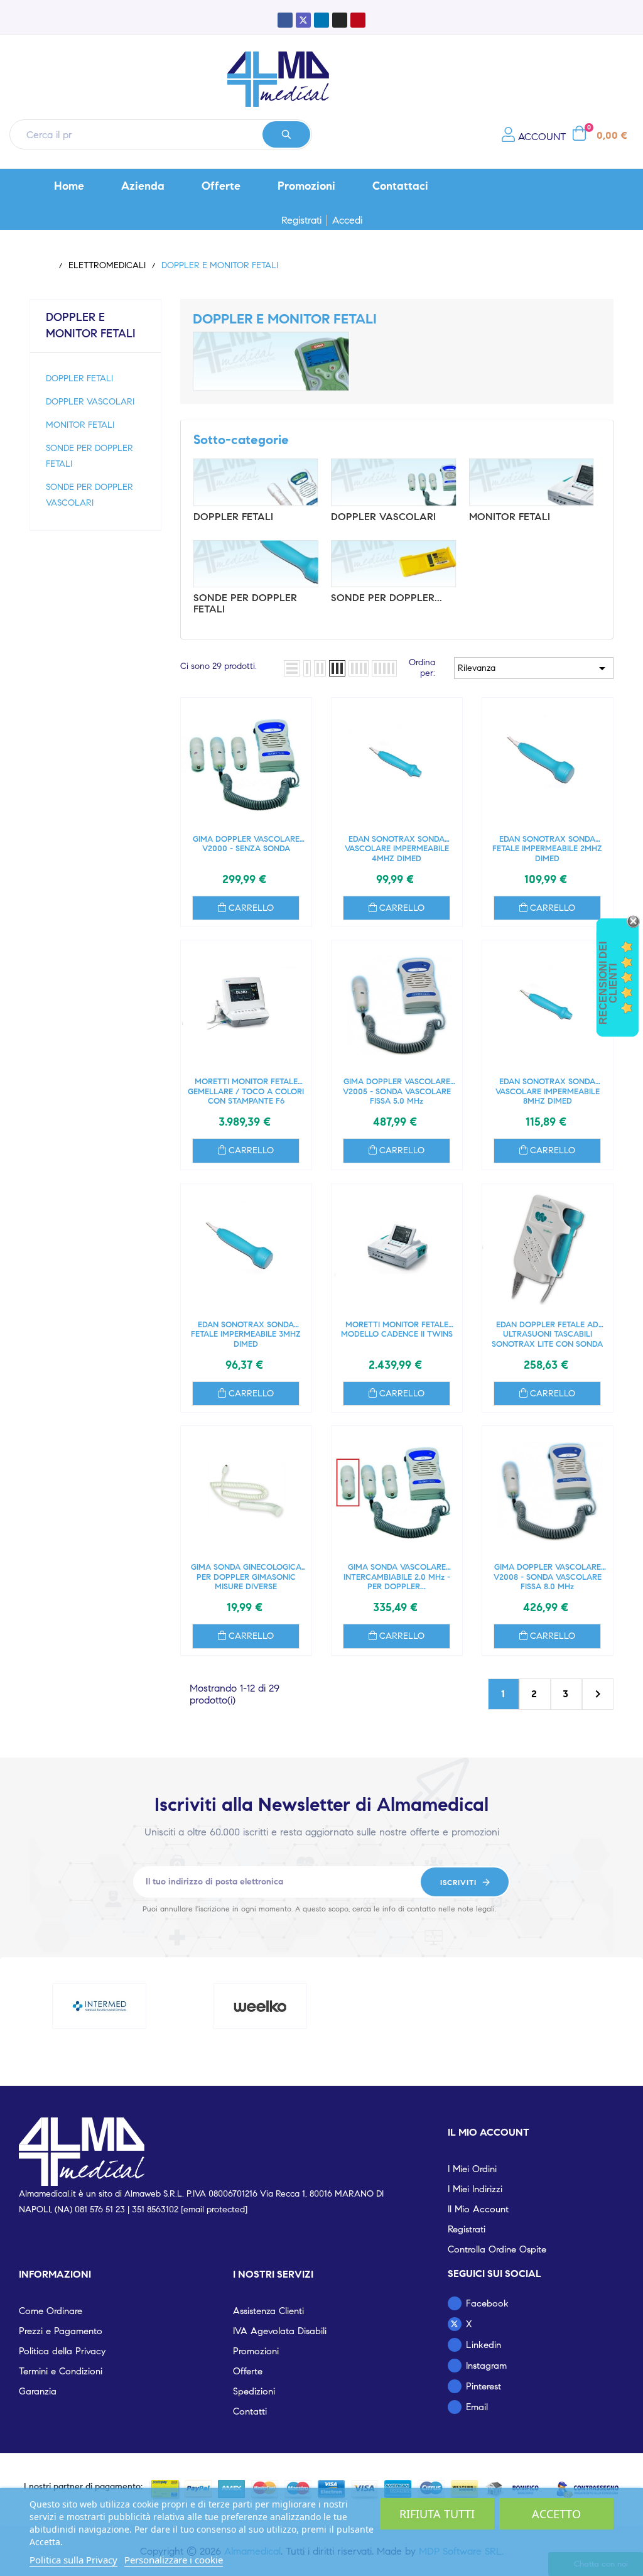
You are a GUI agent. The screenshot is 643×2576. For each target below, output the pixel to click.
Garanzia (38, 2391)
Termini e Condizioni (61, 2371)
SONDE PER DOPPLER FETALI (89, 456)
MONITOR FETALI (80, 425)
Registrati (301, 220)
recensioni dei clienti (608, 983)
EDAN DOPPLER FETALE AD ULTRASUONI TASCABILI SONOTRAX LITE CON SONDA (547, 1334)
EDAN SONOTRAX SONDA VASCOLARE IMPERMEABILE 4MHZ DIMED (397, 849)
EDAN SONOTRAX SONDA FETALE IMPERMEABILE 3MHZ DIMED (246, 1334)
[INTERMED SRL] (99, 2006)
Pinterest (484, 2386)
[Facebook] (285, 20)
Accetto (556, 2514)
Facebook (487, 2303)
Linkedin (484, 2345)
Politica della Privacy (62, 2351)
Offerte (248, 2371)
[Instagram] (340, 20)
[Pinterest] (358, 20)
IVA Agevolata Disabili (280, 2331)
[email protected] (214, 2209)
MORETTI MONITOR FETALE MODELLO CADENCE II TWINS (397, 1330)
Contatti (250, 2411)
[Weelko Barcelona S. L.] (260, 2006)
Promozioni (256, 2351)
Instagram (486, 2366)
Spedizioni (254, 2391)
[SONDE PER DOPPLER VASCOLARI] (393, 564)
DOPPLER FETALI (79, 378)
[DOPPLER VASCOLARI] (393, 482)
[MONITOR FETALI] (532, 482)
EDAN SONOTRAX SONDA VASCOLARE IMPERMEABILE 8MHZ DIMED (548, 1091)
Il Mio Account (478, 2209)
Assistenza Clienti (268, 2311)
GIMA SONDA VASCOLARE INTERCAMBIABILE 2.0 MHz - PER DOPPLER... (397, 1577)
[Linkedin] (321, 20)
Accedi (347, 220)
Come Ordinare (51, 2311)
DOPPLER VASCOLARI (90, 402)
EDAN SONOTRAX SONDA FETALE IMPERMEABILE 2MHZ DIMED (547, 849)
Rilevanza (534, 668)
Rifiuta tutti (437, 2514)
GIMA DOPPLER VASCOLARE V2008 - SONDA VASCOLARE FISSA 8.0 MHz (548, 1577)
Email (477, 2407)
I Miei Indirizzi (475, 2189)
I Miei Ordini (472, 2169)
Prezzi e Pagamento (61, 2331)
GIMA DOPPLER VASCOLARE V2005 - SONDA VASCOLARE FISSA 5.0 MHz (397, 1091)
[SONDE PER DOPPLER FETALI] (256, 564)
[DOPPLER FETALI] (256, 482)
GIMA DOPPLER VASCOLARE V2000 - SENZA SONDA (246, 845)
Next (598, 1694)
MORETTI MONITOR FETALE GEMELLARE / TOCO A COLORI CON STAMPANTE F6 (246, 1091)
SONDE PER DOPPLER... (386, 598)
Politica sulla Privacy (73, 2560)
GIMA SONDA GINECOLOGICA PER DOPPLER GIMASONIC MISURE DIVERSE (246, 1577)
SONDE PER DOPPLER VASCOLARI (89, 495)
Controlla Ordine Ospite (497, 2249)
